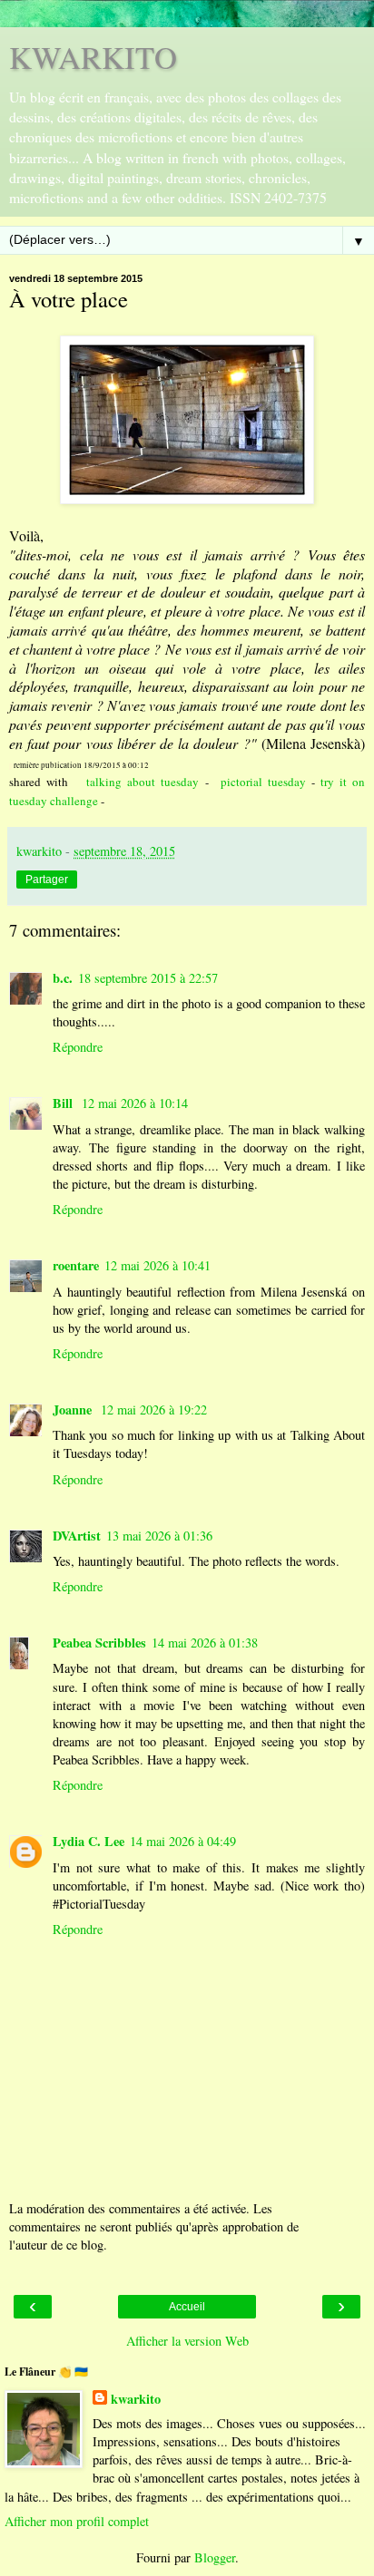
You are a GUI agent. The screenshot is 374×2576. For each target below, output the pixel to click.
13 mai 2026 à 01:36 (159, 1536)
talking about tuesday (143, 782)
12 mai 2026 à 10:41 (157, 1265)
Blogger (215, 2557)
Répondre (78, 1047)
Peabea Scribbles (99, 1643)
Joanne (74, 1410)
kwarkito (136, 2399)
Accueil (187, 2307)
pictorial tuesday (263, 782)
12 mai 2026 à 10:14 (135, 1103)
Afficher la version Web (187, 2341)
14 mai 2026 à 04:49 (183, 1841)
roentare (76, 1265)
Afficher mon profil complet (77, 2521)
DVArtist (77, 1536)
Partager (47, 880)
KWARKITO (93, 57)
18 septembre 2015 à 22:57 (148, 978)
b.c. (63, 978)
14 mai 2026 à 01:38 (205, 1643)
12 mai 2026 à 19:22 (154, 1410)
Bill (64, 1103)
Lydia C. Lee (89, 1841)
